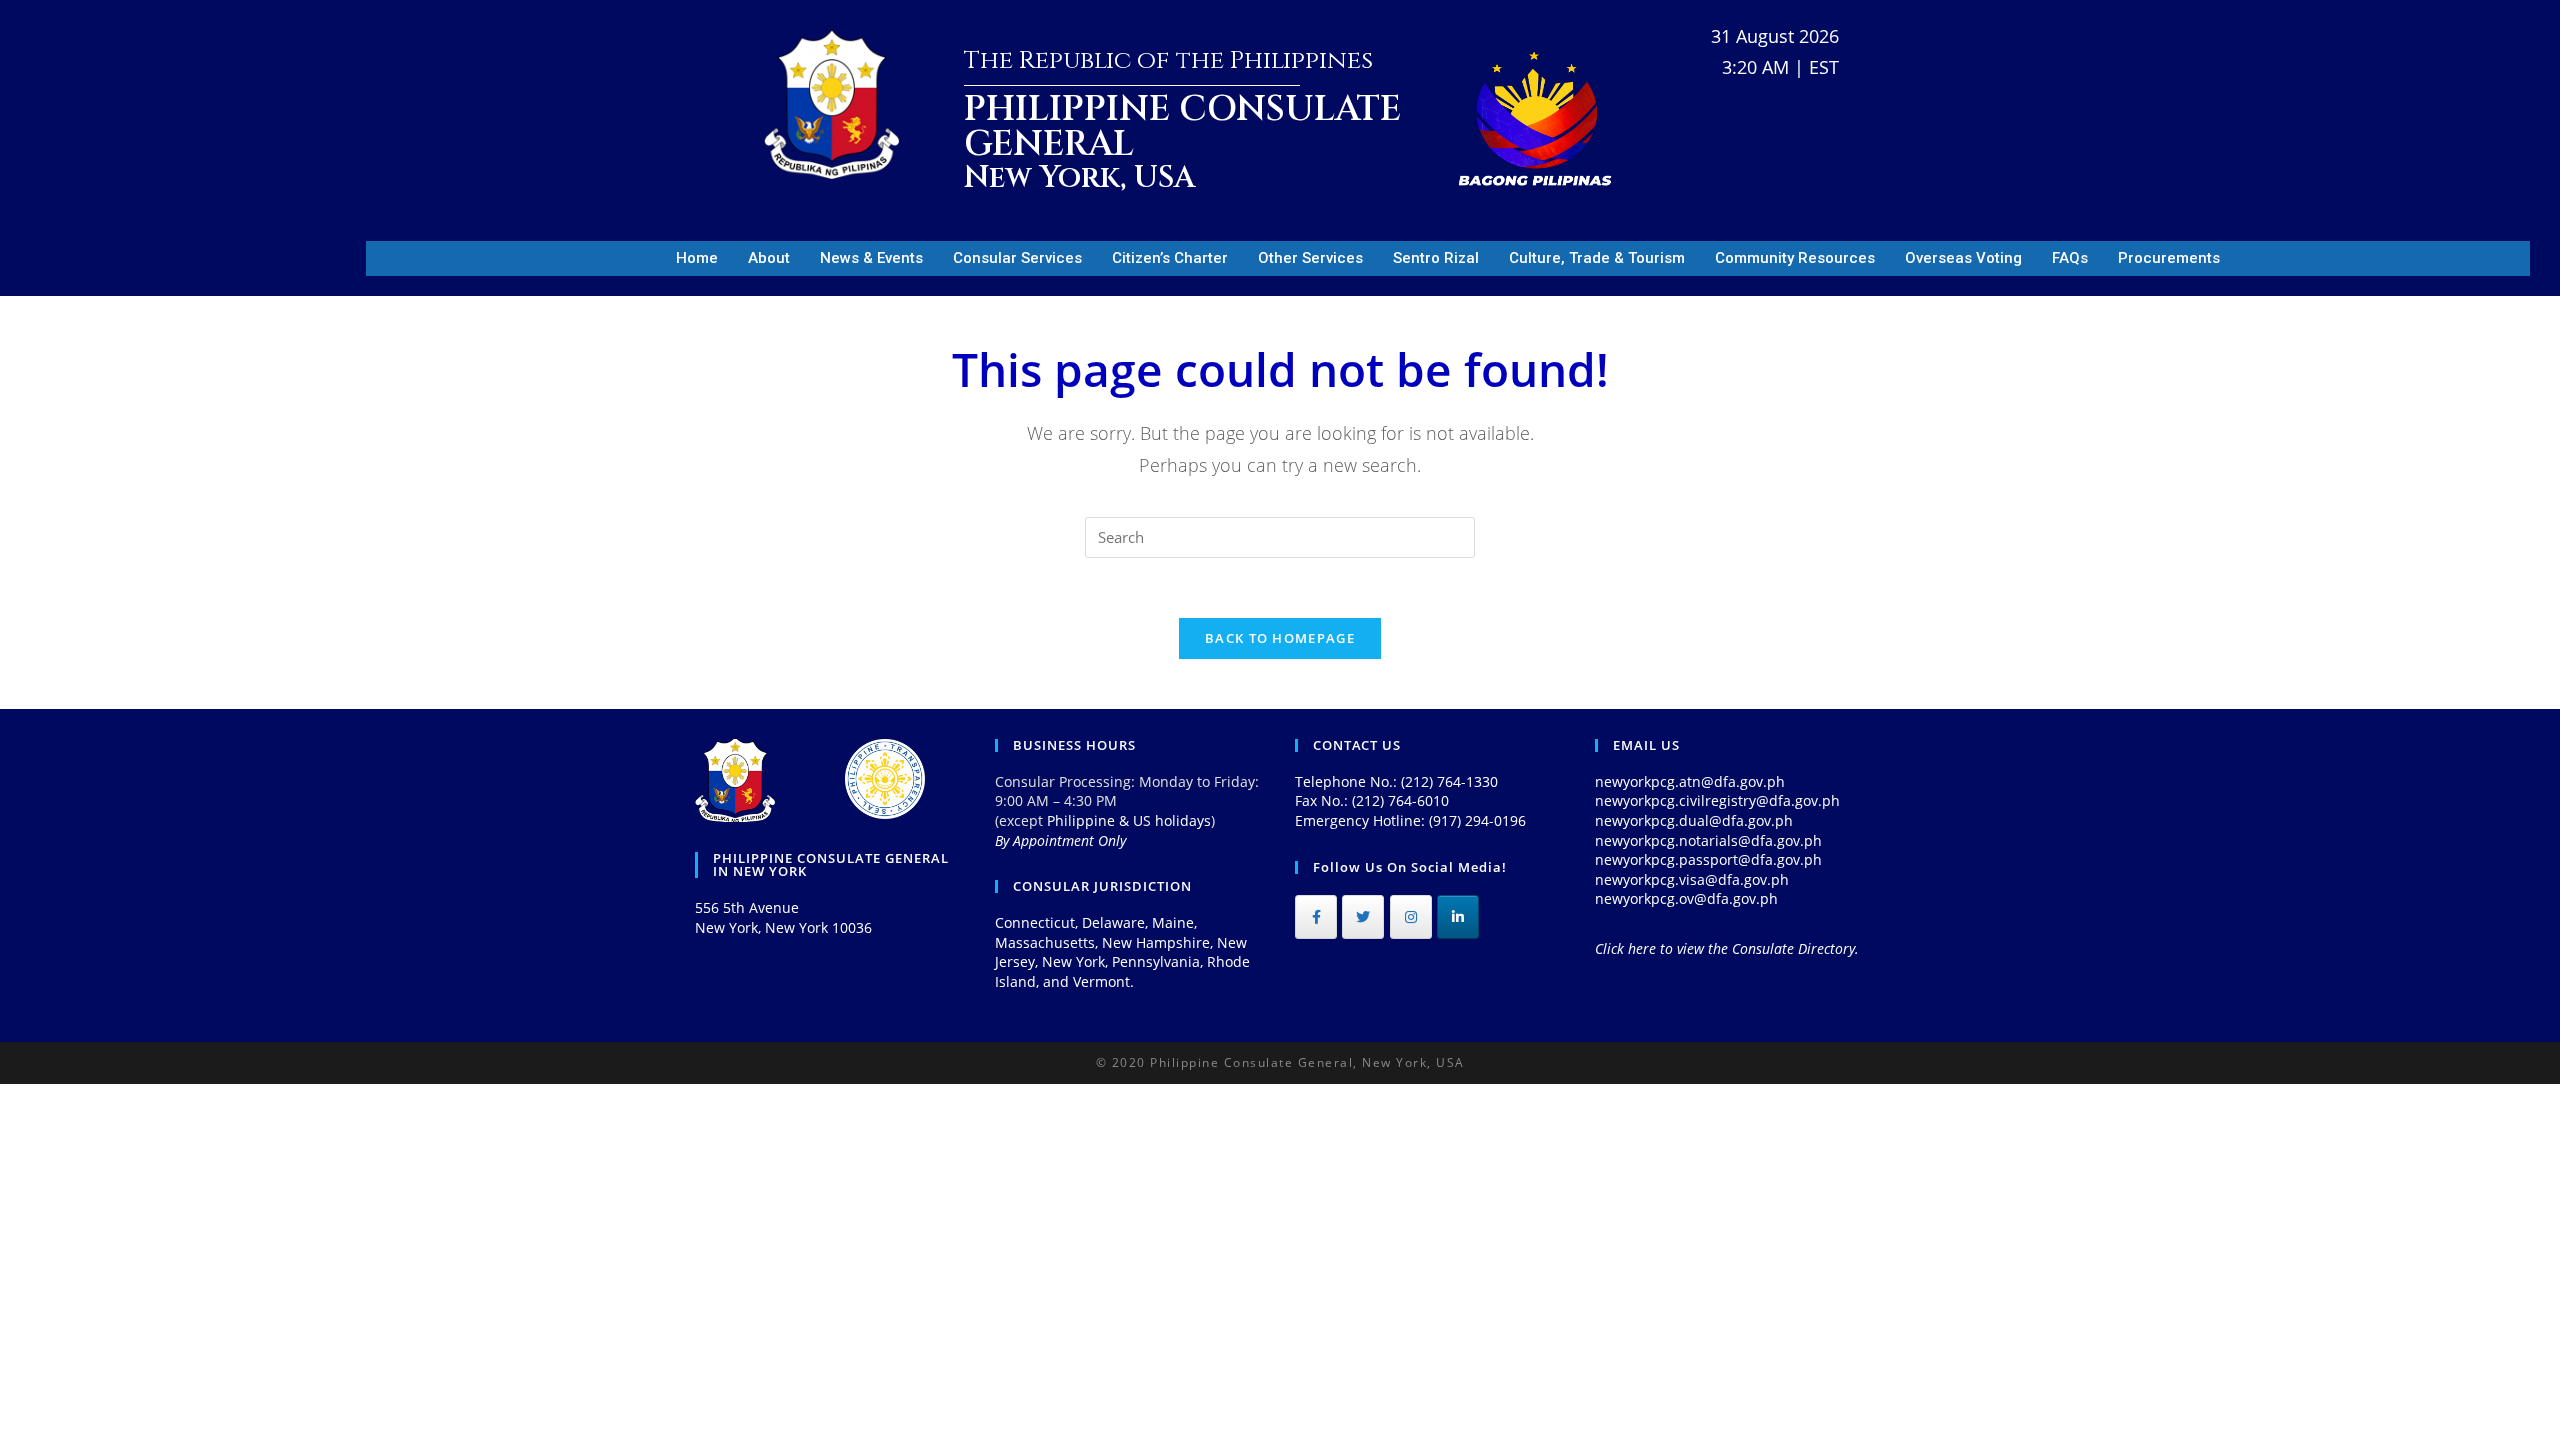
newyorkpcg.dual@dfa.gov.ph (1694, 820)
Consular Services (1017, 258)
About (769, 258)
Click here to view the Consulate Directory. (1727, 948)
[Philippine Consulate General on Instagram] (1411, 917)
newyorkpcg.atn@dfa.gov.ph (1690, 781)
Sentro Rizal (1436, 258)
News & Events (871, 258)
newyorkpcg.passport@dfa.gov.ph (1708, 859)
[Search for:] (1280, 535)
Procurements (2169, 258)
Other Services (1310, 258)
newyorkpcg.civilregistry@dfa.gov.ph (1717, 800)
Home (697, 258)
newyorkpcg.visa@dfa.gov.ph (1692, 879)
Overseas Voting (1963, 258)
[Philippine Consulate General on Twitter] (1363, 917)
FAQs (2070, 258)
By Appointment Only (1060, 840)
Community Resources (1795, 258)
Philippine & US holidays (1129, 820)
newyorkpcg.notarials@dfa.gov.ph (1708, 840)
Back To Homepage (1280, 638)
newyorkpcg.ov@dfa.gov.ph (1686, 898)
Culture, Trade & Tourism (1597, 258)
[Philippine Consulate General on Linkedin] (1458, 917)
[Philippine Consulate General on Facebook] (1316, 917)
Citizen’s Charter (1170, 258)
